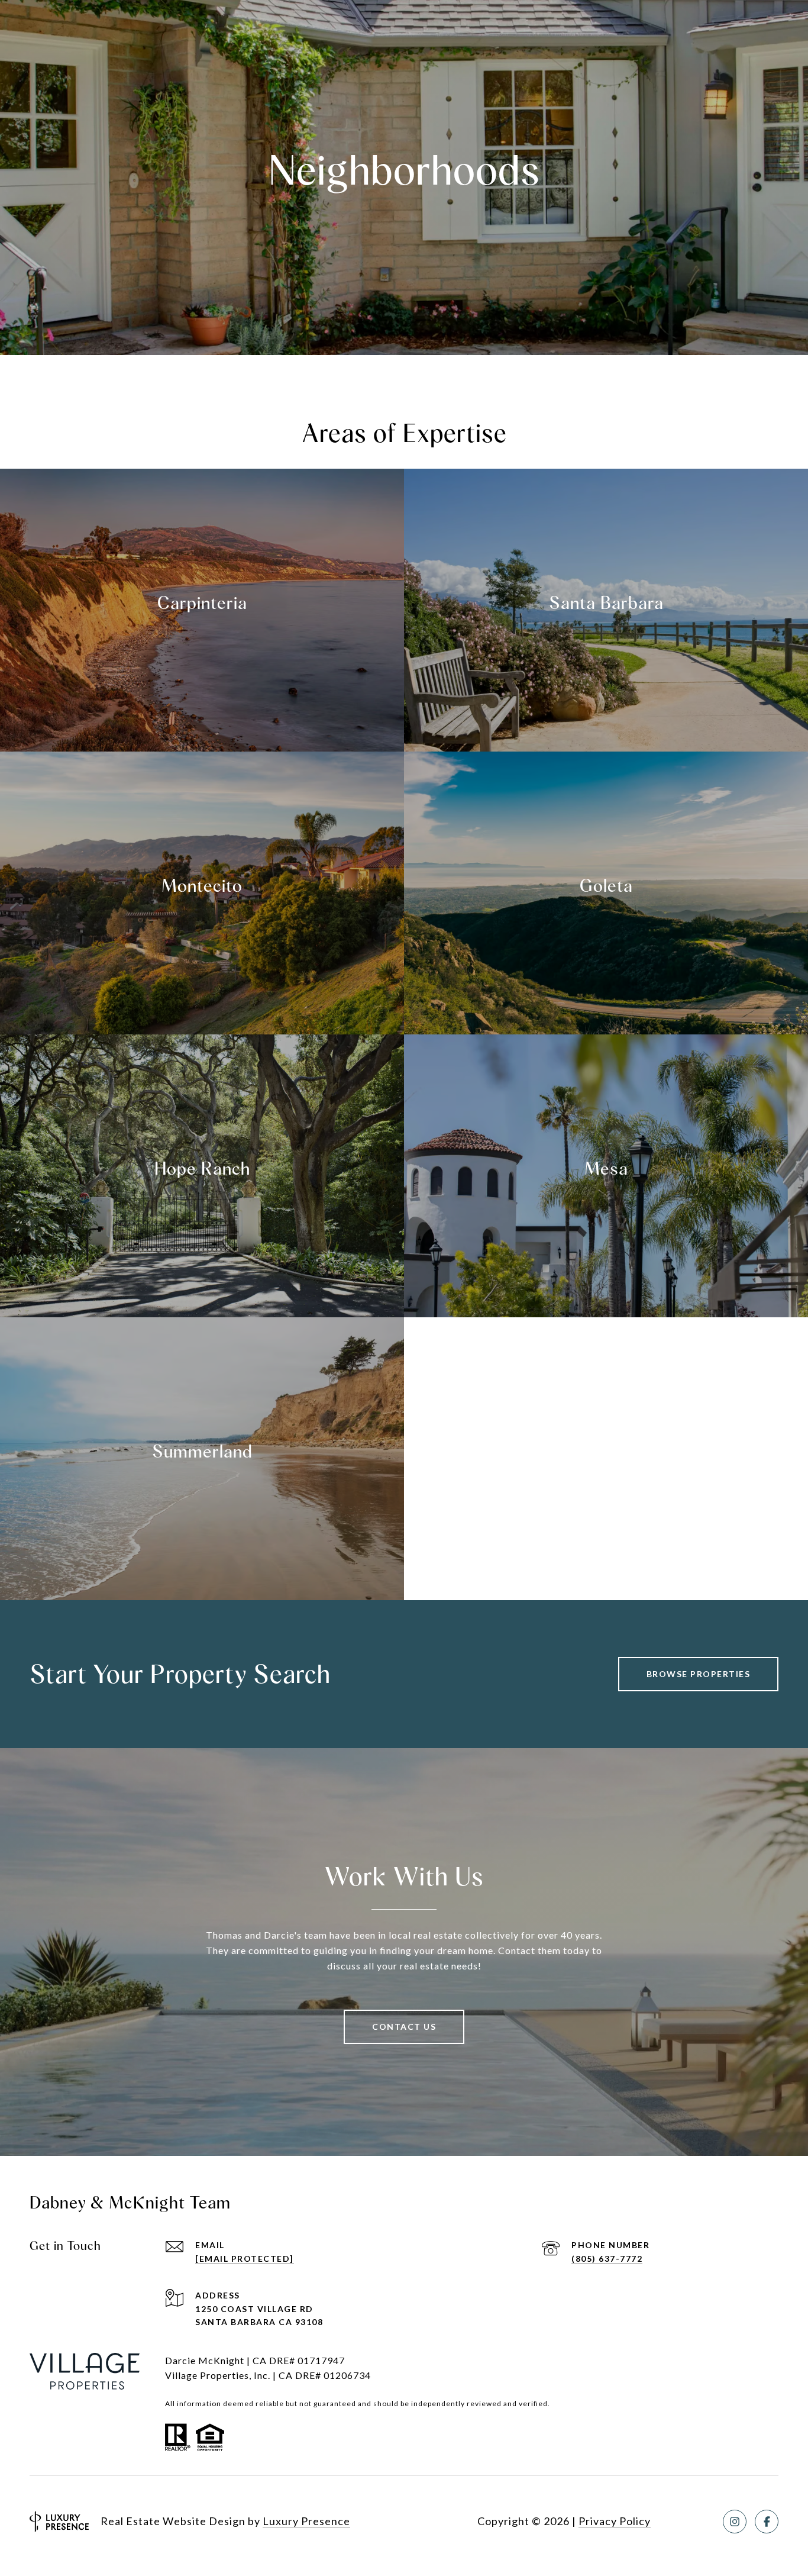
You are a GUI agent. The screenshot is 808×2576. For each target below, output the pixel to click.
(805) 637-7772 (607, 2259)
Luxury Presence (306, 2521)
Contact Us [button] (404, 2027)
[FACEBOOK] (767, 2522)
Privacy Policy (615, 2521)
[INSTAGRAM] (735, 2522)
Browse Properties (699, 1674)
